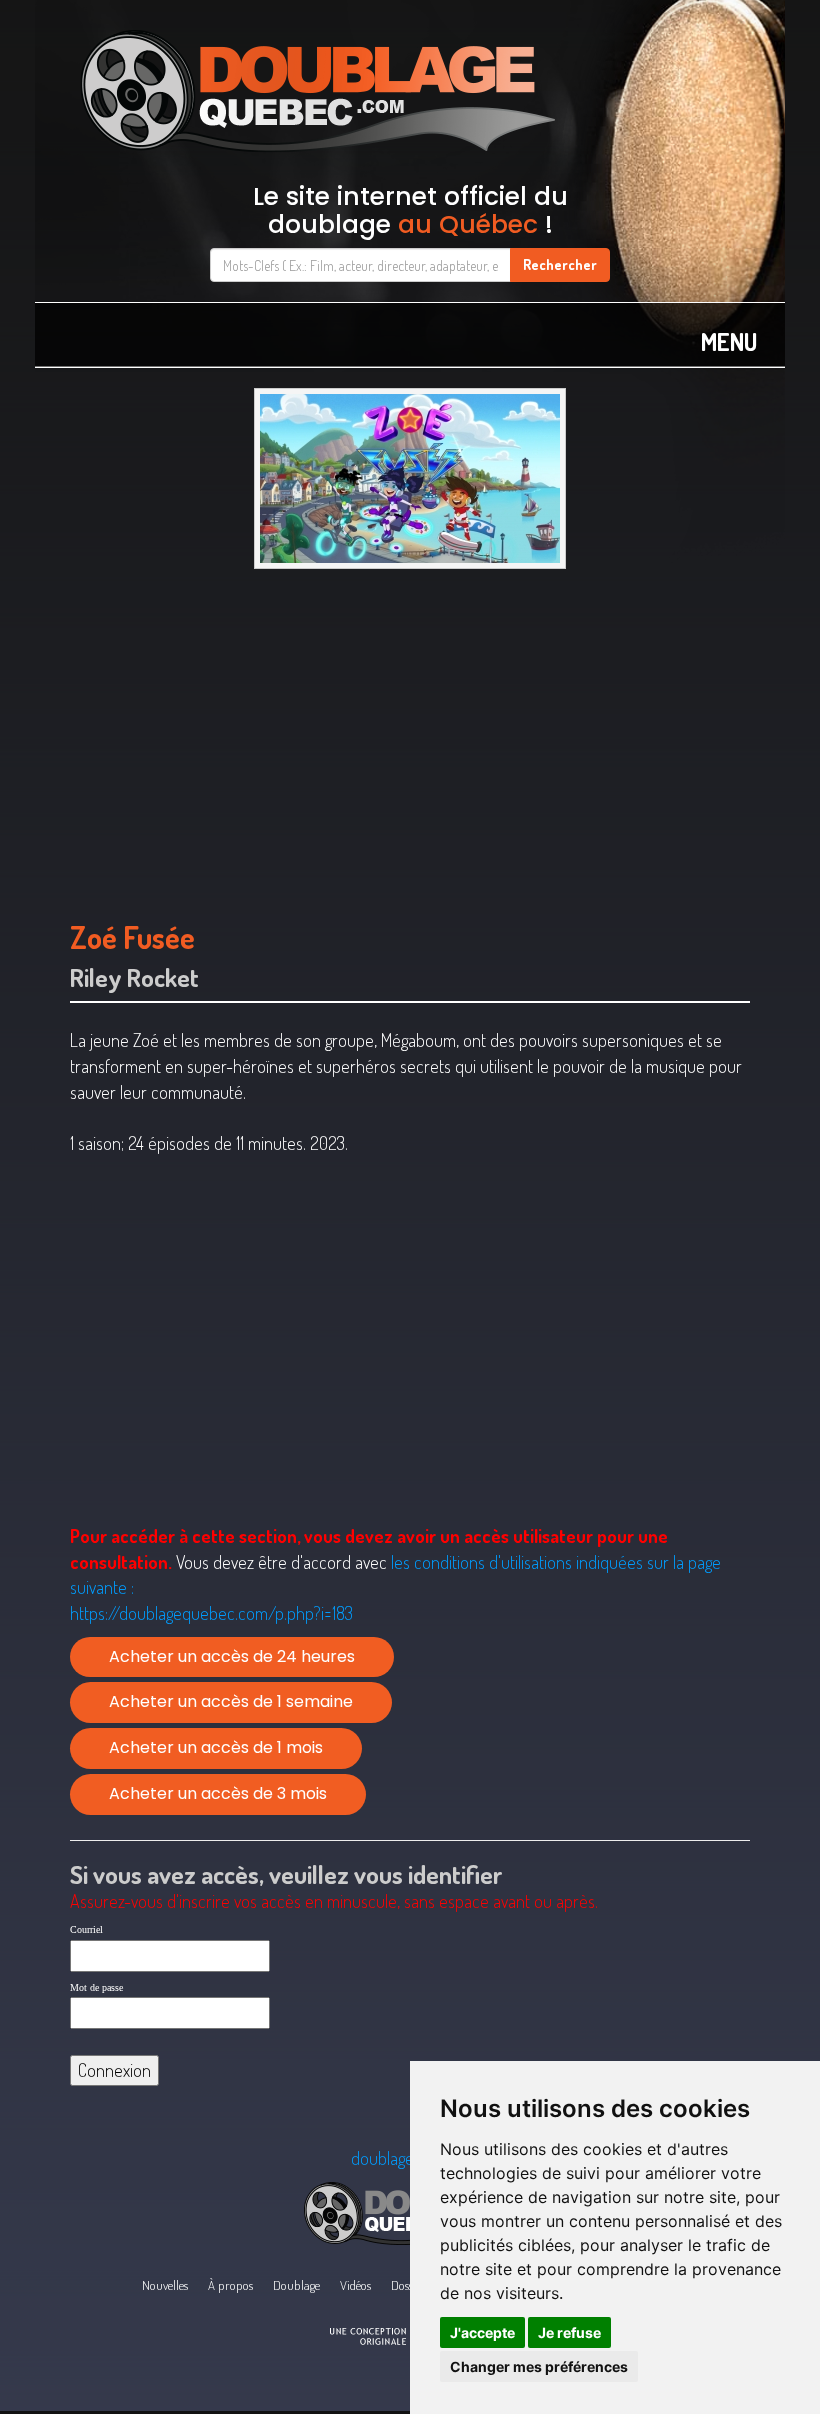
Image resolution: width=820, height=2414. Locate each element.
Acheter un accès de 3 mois (218, 1793)
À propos (230, 2285)
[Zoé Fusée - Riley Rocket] (410, 478)
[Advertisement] (410, 735)
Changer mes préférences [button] (539, 2366)
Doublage (296, 2285)
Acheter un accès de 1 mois (216, 1747)
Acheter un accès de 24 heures (232, 1656)
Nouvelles (165, 2285)
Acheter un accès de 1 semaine (231, 1701)
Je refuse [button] (569, 2332)
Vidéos (355, 2285)
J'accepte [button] (482, 2332)
